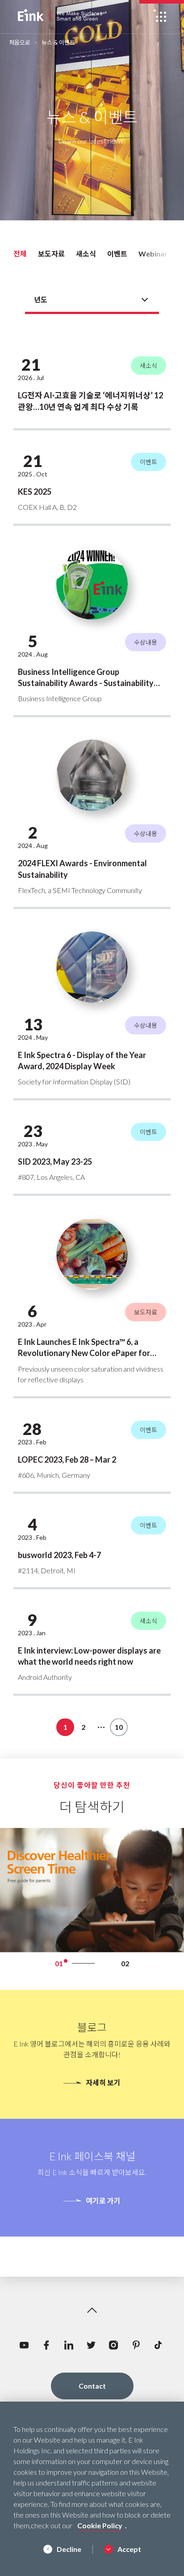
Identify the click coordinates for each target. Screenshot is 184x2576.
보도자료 (51, 254)
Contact (92, 2386)
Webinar (153, 254)
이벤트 (117, 254)
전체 (20, 254)
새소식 (86, 254)
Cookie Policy (100, 2525)
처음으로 (20, 43)
